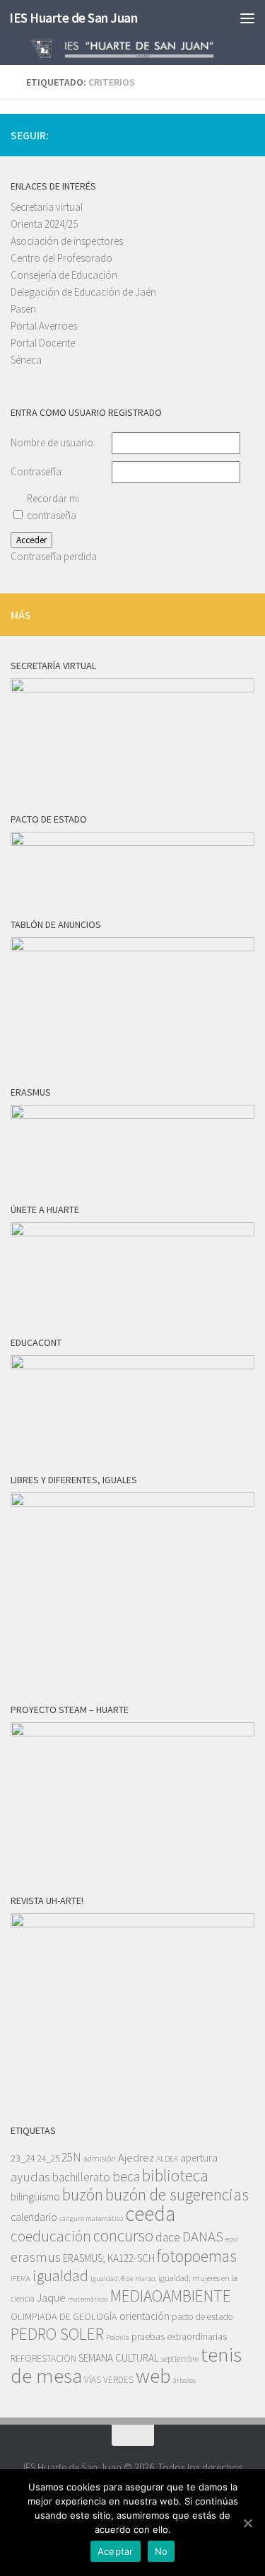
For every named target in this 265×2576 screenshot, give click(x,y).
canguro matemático (91, 2218)
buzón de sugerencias (177, 2194)
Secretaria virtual (47, 207)
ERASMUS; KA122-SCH (109, 2258)
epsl (232, 2239)
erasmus (36, 2257)
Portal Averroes (44, 326)
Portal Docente (43, 343)
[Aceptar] (247, 2523)
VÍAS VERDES (109, 2380)
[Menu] (247, 18)
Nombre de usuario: (53, 442)
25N (71, 2157)
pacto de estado (202, 2317)
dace (168, 2237)
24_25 (48, 2158)
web (153, 2376)
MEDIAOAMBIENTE (171, 2296)
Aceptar (116, 2551)
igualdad (60, 2275)
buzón (83, 2194)
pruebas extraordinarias (179, 2336)
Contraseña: (37, 471)
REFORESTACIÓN (43, 2359)
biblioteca (175, 2175)
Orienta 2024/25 (44, 224)
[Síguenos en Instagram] (201, 134)
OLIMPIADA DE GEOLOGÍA (64, 2316)
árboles (184, 2380)
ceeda (150, 2214)
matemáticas (88, 2299)
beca (126, 2176)
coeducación (51, 2236)
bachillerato (81, 2177)
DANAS (203, 2236)
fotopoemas (197, 2256)
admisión (100, 2158)
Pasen (23, 309)
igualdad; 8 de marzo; (123, 2279)
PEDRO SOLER (57, 2334)
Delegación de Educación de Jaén (83, 292)
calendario (34, 2217)
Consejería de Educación (64, 275)
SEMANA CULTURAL (119, 2358)
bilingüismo (35, 2197)
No (161, 2551)
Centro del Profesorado (61, 258)
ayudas (30, 2177)
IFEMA (20, 2279)
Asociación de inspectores (67, 241)
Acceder (31, 540)
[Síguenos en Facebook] (246, 134)
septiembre (180, 2359)
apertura (199, 2158)
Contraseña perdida (54, 556)
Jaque (51, 2298)
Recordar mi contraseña (53, 507)
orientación (145, 2316)
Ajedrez (136, 2158)
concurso (123, 2235)
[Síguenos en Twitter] (223, 134)
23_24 (23, 2158)
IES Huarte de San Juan (73, 18)
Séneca (26, 360)
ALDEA (167, 2158)
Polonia (118, 2337)
